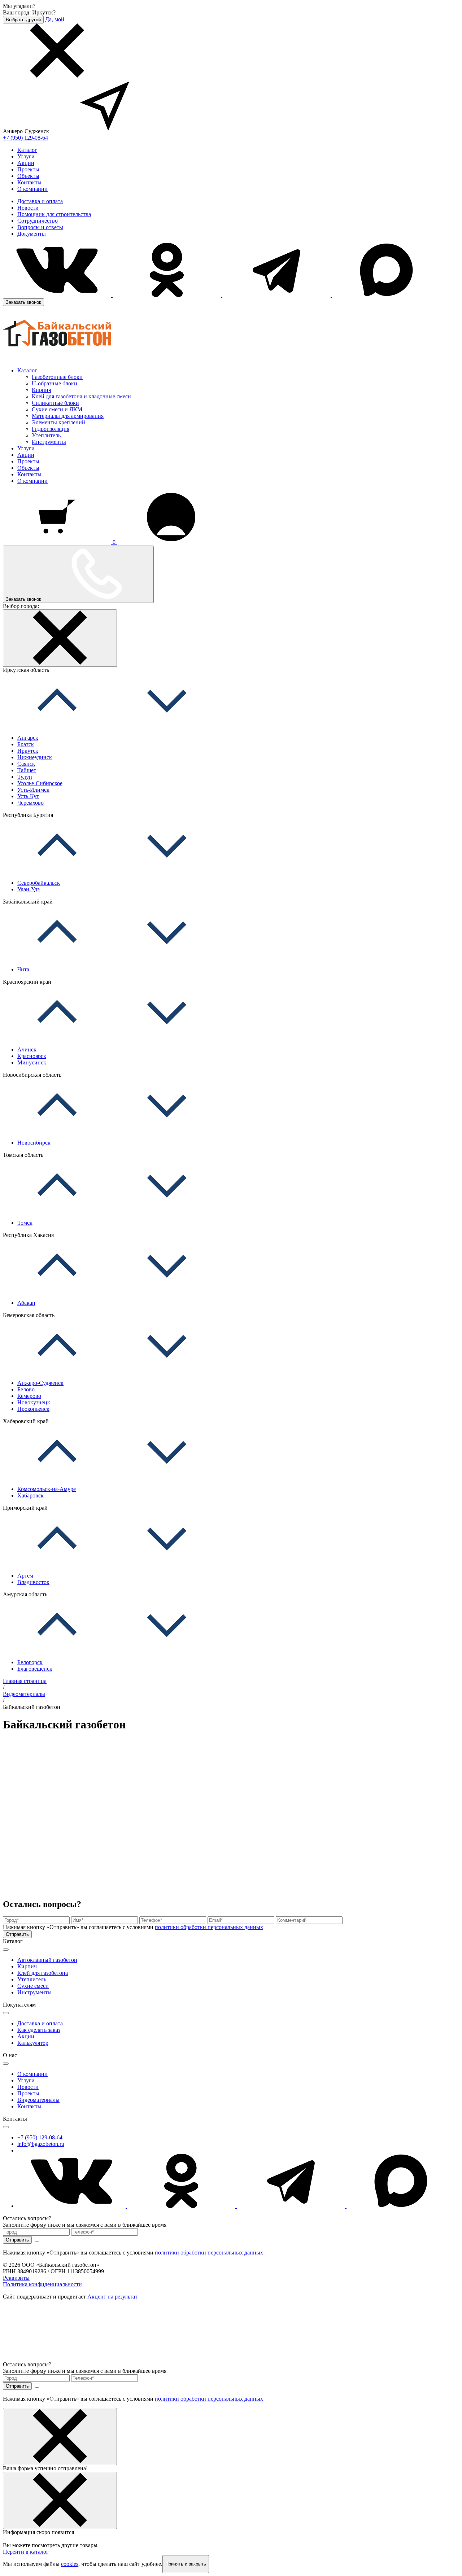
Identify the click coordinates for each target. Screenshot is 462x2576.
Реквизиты (16, 2278)
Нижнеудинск (35, 757)
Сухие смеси (33, 1986)
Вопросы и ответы (40, 227)
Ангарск (28, 738)
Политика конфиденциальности (42, 2284)
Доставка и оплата (40, 201)
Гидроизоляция (51, 429)
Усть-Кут (28, 796)
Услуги (26, 156)
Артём (25, 1576)
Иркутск (28, 751)
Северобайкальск (39, 883)
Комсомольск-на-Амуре (47, 1489)
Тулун (25, 777)
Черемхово (30, 803)
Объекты (28, 176)
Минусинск (32, 1062)
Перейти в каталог (26, 2552)
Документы (32, 234)
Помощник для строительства (54, 214)
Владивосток (33, 1582)
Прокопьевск (33, 1409)
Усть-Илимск (33, 790)
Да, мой (55, 19)
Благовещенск (35, 1669)
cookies (70, 2564)
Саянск (26, 764)
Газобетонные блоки (57, 377)
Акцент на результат (112, 2297)
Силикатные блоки (55, 403)
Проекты (28, 169)
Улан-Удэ (29, 889)
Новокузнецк (34, 1402)
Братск (26, 744)
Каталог (27, 150)
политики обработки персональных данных (209, 1927)
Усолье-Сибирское (40, 783)
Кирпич (42, 390)
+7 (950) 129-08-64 (25, 138)
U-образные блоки (55, 383)
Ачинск (27, 1049)
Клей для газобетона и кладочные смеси (81, 396)
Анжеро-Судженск (40, 1383)
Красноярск (32, 1056)
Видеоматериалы (38, 2100)
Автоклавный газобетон (47, 1960)
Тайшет (27, 770)
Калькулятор (33, 2043)
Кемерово (29, 1396)
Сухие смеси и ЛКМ (57, 409)
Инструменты (49, 442)
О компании (32, 189)
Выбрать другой (23, 20)
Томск (25, 1223)
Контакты (29, 182)
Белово (26, 1389)
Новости (28, 208)
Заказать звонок (23, 302)
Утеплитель (46, 435)
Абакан (26, 1303)
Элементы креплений (58, 422)
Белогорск (30, 1662)
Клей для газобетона (43, 1973)
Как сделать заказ (39, 2030)
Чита (23, 969)
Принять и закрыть (186, 2564)
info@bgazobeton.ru (41, 2144)
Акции (26, 163)
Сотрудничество (38, 221)
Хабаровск (30, 1495)
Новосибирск (34, 1143)
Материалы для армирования (68, 416)
